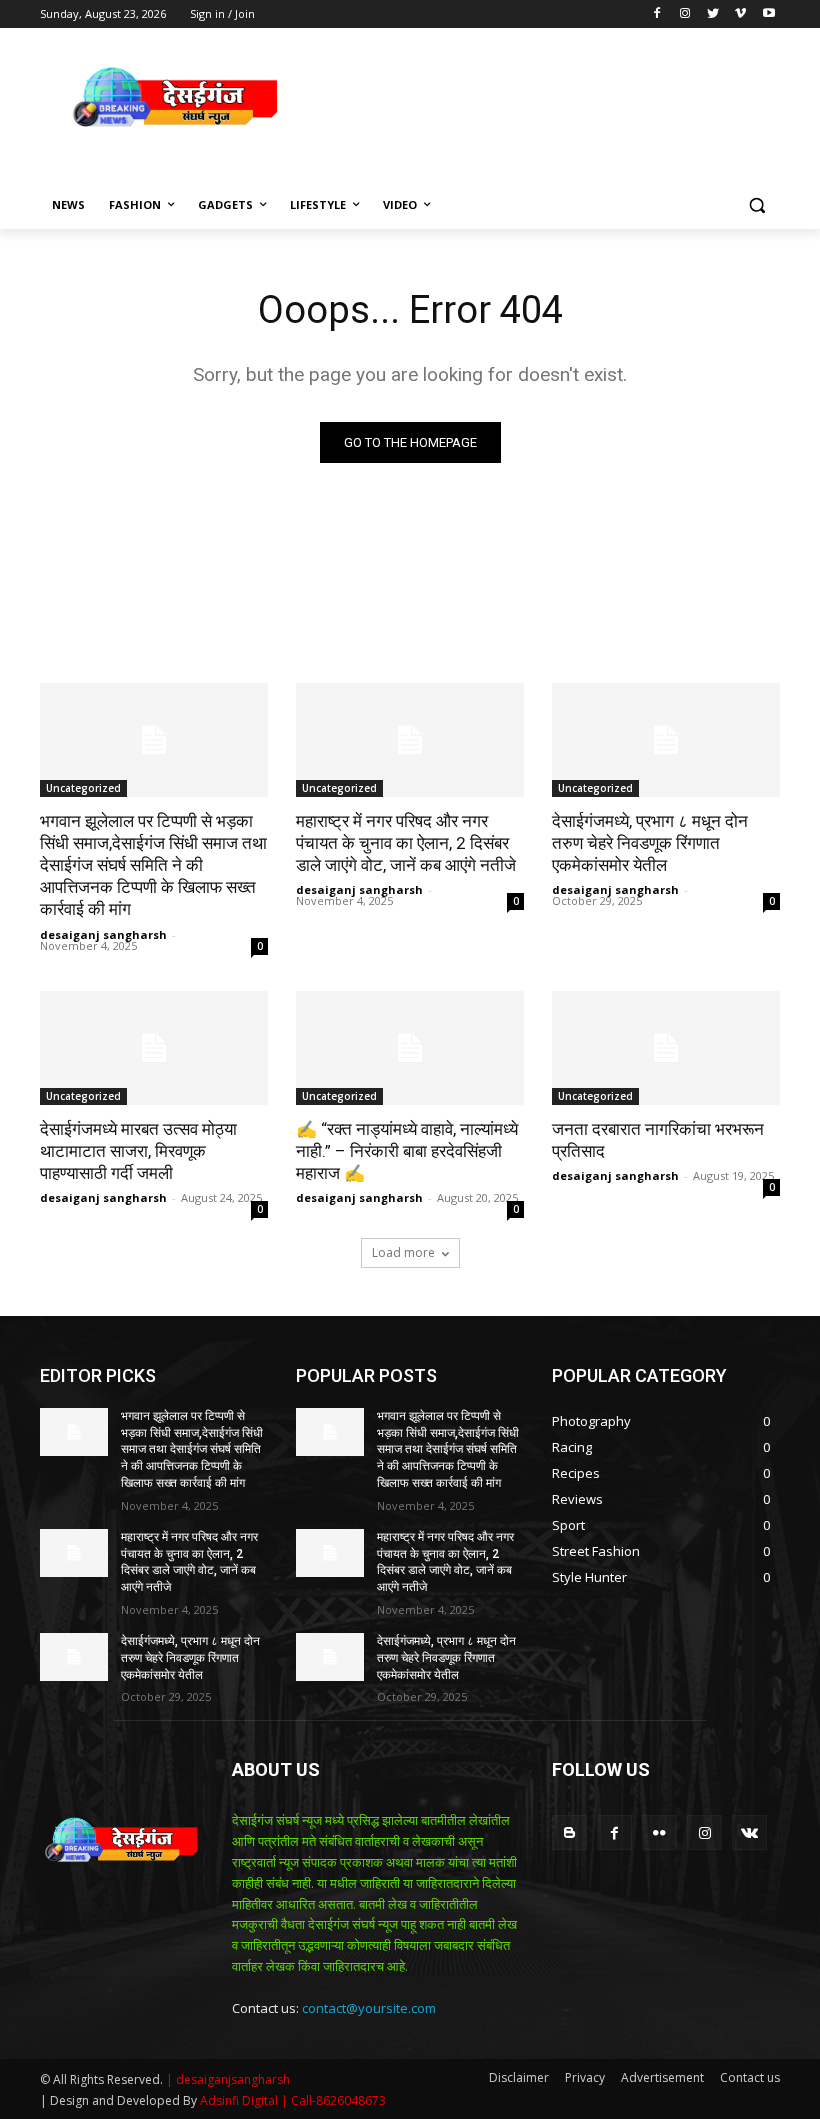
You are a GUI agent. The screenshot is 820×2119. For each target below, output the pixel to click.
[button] (756, 205)
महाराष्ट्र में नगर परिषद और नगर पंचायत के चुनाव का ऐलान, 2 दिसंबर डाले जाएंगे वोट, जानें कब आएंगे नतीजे (406, 843)
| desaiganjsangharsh (228, 2079)
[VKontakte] (749, 1832)
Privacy (585, 2077)
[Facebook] (657, 14)
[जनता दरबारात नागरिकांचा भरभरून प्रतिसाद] (666, 1048)
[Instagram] (685, 14)
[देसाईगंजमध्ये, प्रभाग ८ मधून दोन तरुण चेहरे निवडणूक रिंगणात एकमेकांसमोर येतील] (666, 740)
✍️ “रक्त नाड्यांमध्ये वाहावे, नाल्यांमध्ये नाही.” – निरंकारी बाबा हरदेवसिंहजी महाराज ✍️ (407, 1151)
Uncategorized (83, 788)
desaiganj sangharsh (103, 934)
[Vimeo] (740, 14)
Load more (403, 1252)
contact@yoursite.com (369, 2008)
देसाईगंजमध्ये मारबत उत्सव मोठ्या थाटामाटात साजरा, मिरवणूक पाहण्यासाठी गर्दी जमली (138, 1151)
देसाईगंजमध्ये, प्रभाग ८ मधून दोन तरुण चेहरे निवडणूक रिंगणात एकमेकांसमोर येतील (650, 843)
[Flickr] (659, 1832)
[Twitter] (713, 14)
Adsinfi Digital (240, 2100)
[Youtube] (768, 14)
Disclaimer (519, 2077)
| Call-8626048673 (333, 2100)
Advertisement (662, 2077)
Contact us (750, 2077)
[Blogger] (569, 1832)
